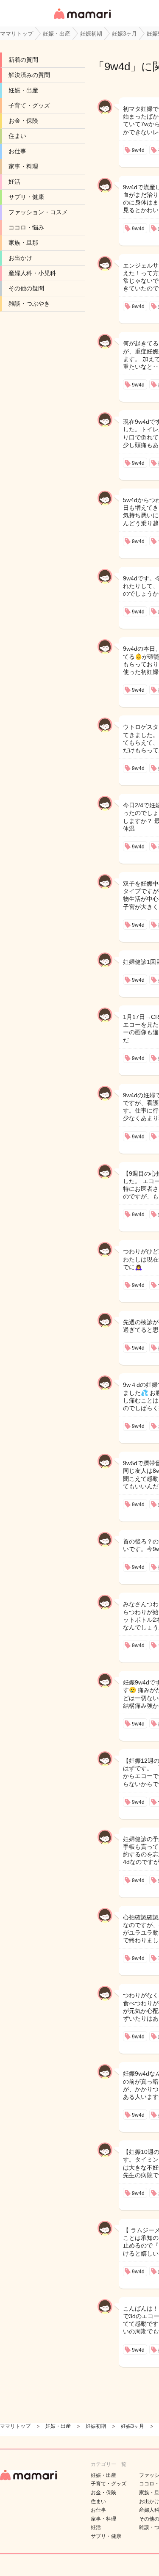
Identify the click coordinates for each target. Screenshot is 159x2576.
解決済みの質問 (29, 75)
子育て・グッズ (29, 105)
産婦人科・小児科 (32, 273)
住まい (17, 136)
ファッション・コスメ (38, 212)
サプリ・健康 (26, 197)
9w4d (117, 66)
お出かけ (20, 258)
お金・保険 (23, 121)
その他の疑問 (26, 288)
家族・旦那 (23, 243)
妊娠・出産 (23, 90)
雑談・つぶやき (29, 304)
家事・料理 (23, 166)
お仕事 (17, 151)
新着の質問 (23, 60)
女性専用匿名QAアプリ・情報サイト (82, 20)
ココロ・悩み (26, 227)
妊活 (14, 182)
